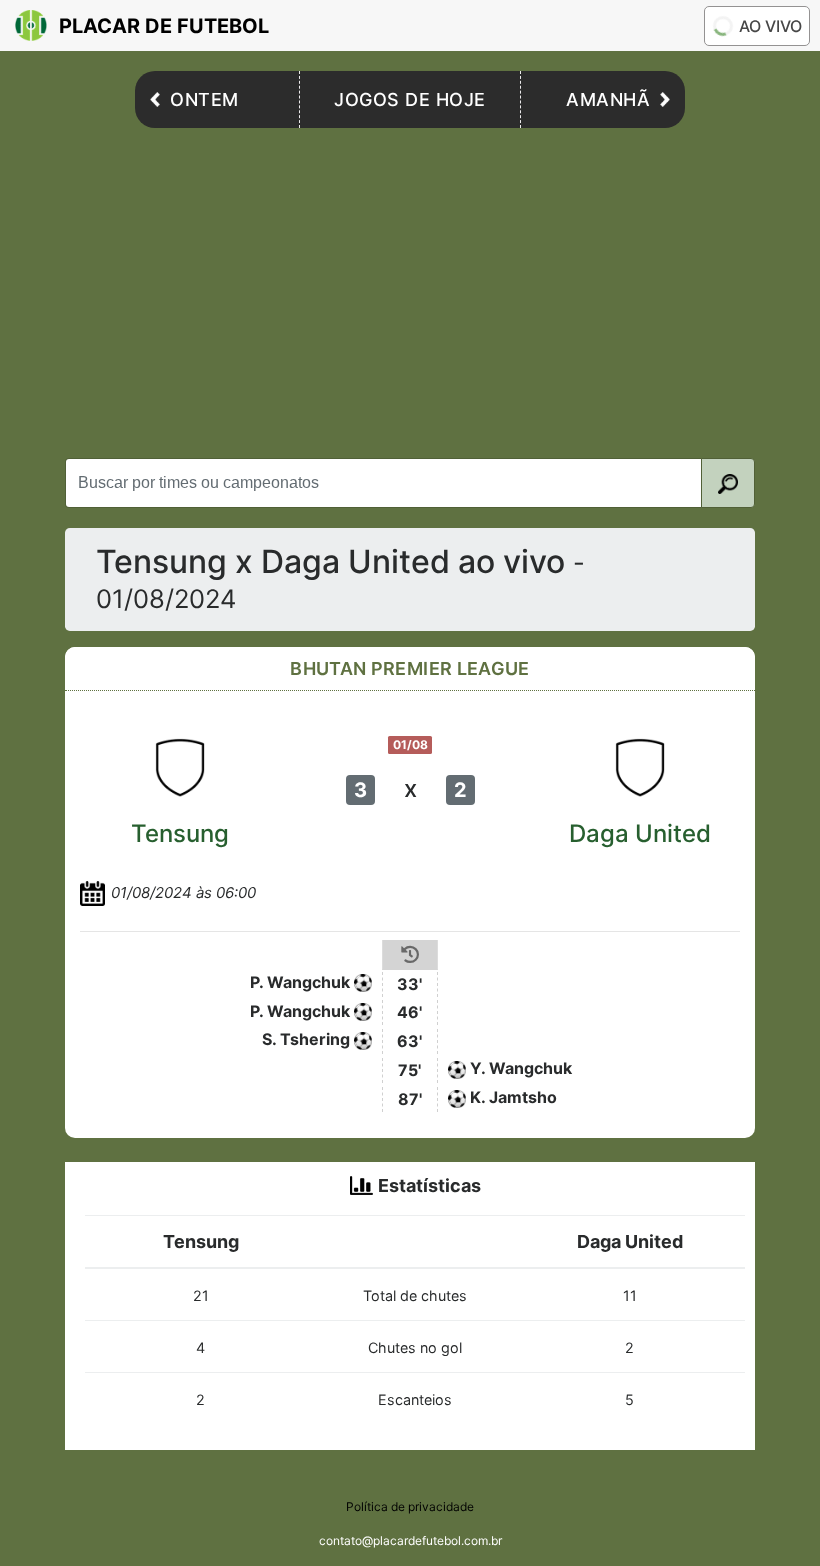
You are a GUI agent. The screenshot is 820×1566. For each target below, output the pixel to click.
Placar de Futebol (164, 26)
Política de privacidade (410, 1506)
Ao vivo (770, 26)
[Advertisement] (410, 288)
